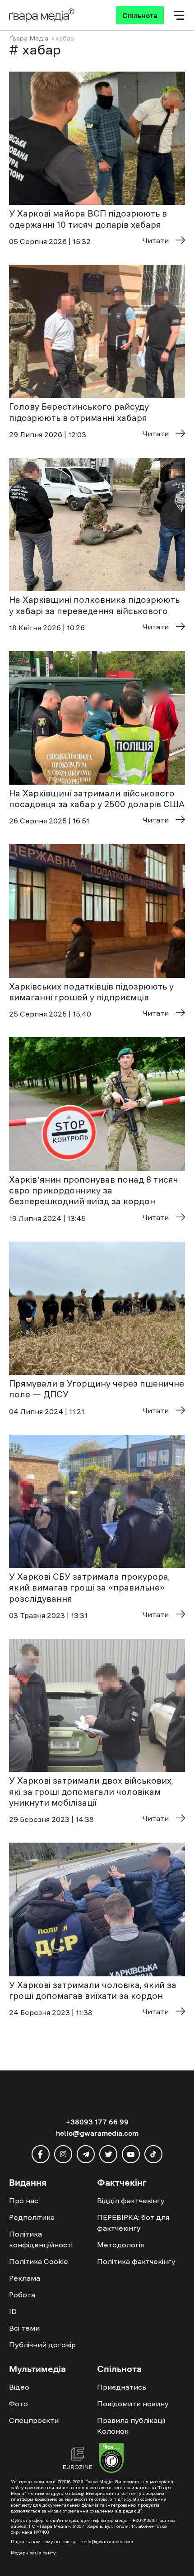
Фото (18, 2404)
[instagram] (63, 2154)
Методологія (120, 2245)
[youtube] (131, 2154)
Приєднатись (122, 2387)
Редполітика (32, 2217)
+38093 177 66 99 (97, 2122)
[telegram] (86, 2154)
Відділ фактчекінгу (131, 2201)
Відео (19, 2387)
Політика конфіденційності (41, 2239)
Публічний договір (42, 2345)
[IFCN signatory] (111, 2459)
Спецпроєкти (34, 2420)
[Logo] (42, 15)
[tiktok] (153, 2154)
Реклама (25, 2278)
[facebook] (41, 2154)
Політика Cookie (39, 2261)
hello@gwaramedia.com (97, 2133)
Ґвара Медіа (29, 38)
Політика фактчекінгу (136, 2261)
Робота (22, 2295)
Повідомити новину (133, 2404)
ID (13, 2311)
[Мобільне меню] (179, 15)
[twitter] (108, 2154)
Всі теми (24, 2328)
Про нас (24, 2201)
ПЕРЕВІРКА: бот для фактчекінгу (133, 2223)
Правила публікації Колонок (131, 2426)
